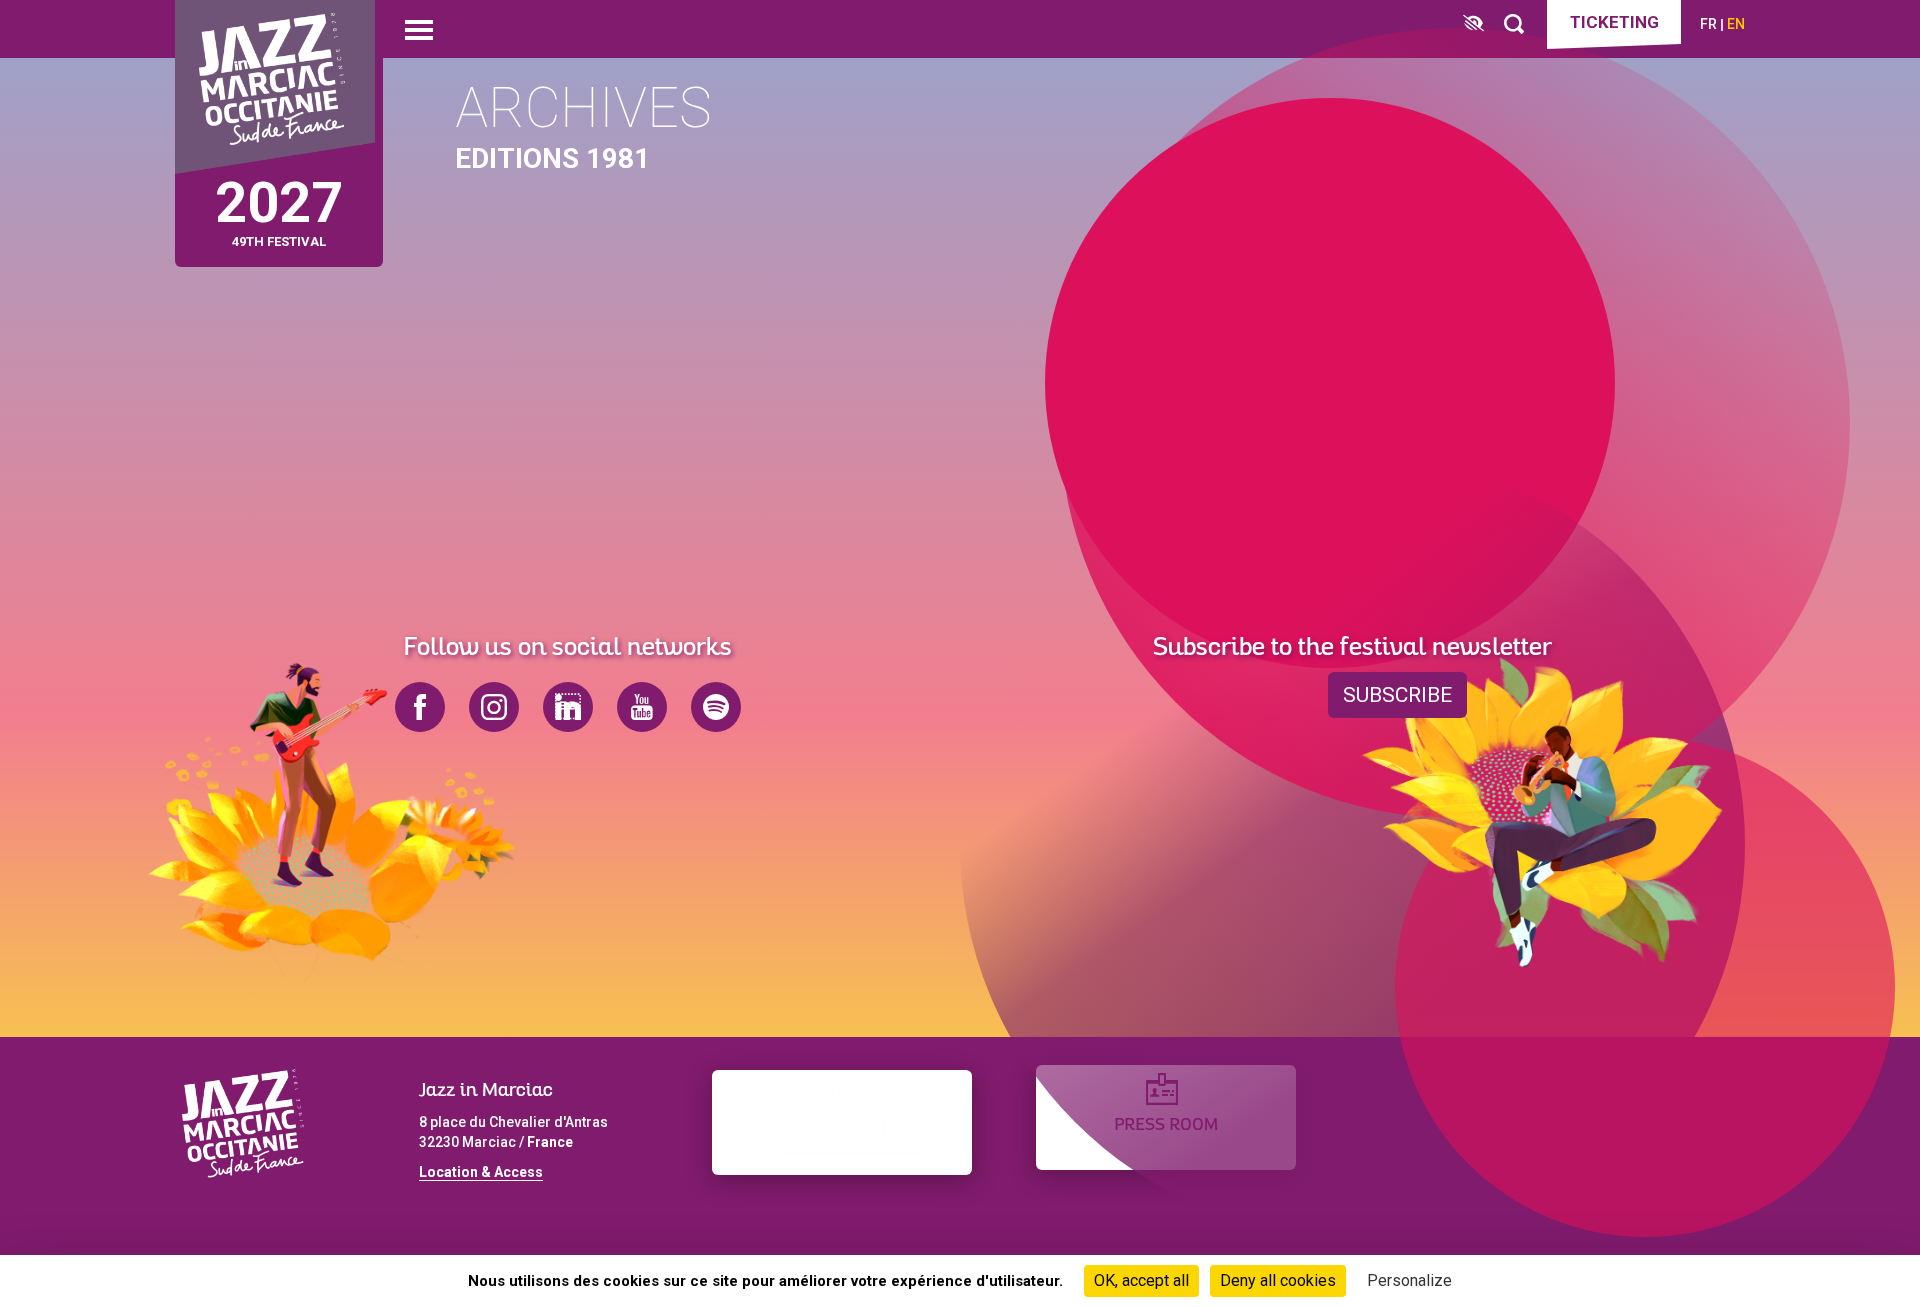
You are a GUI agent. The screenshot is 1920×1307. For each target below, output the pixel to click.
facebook (420, 707)
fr (1708, 24)
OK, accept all (1141, 1280)
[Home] (275, 87)
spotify (716, 707)
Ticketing (1614, 22)
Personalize (1409, 1280)
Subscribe (1397, 695)
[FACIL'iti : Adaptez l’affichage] (1473, 24)
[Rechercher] (1514, 24)
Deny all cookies (1278, 1280)
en (1736, 24)
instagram (494, 707)
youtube (642, 707)
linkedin (568, 707)
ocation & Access (485, 1172)
